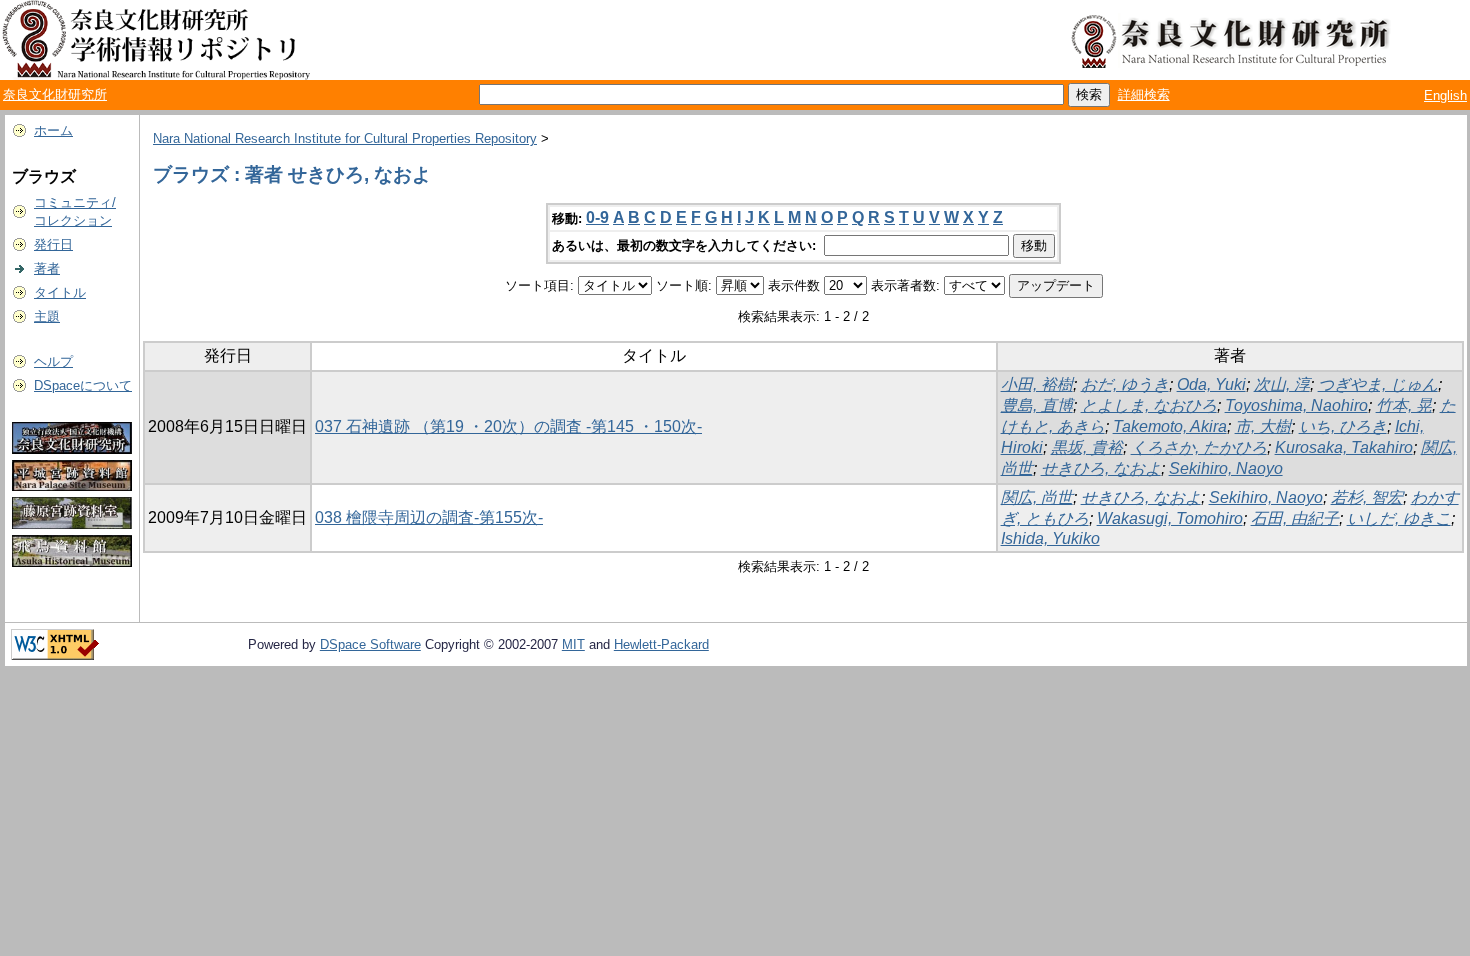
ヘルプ (53, 361)
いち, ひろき (1343, 426)
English (1445, 95)
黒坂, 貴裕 (1087, 447)
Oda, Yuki (1211, 384)
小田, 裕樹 (1037, 384)
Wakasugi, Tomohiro (1170, 518)
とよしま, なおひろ (1149, 405)
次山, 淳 (1282, 384)
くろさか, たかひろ (1199, 447)
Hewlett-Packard (661, 644)
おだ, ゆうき (1125, 384)
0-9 (597, 217)
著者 (47, 268)
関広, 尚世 (1037, 497)
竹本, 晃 (1404, 405)
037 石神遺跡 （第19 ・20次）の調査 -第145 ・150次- (508, 426)
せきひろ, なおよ (1101, 468)
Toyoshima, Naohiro (1296, 405)
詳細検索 (1144, 94)
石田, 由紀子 (1295, 518)
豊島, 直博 (1037, 405)
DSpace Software (370, 644)
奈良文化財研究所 (55, 94)
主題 (47, 316)
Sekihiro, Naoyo (1226, 468)
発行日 (53, 244)
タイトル (60, 292)
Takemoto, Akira (1170, 426)
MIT (573, 644)
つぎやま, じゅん (1378, 384)
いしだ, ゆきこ (1399, 518)
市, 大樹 (1263, 426)
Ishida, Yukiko (1050, 538)
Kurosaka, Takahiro (1344, 447)
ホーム (53, 130)
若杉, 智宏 (1367, 497)
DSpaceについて (83, 385)
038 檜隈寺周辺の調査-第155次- (429, 517)
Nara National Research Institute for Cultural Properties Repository (345, 138)
